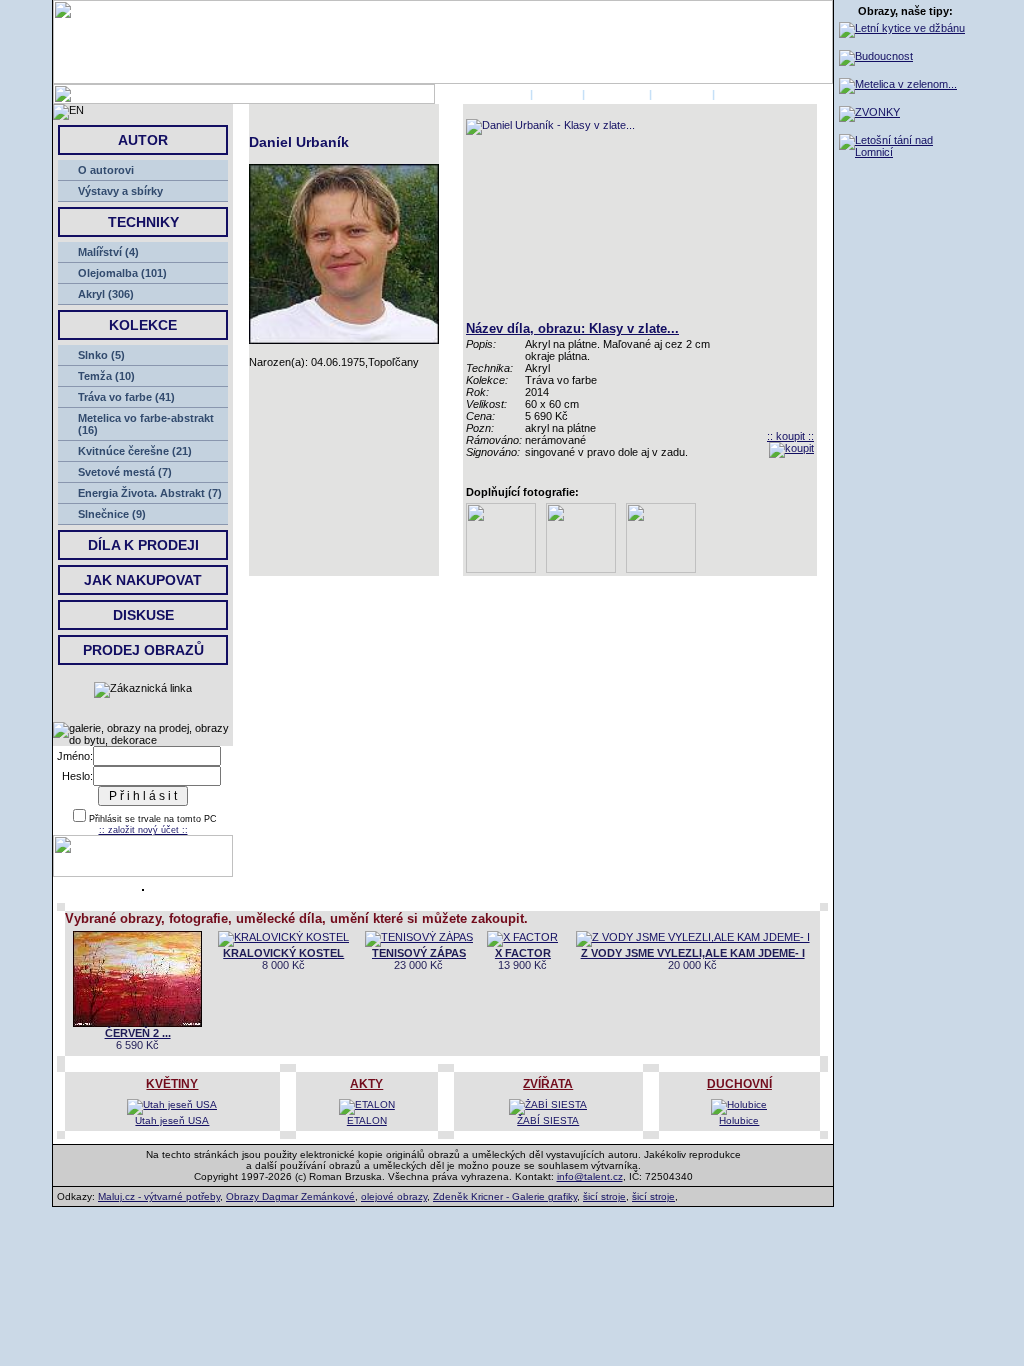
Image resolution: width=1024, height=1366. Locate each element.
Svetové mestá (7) (125, 472)
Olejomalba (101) (122, 273)
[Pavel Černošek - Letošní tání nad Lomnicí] (905, 152)
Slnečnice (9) (112, 514)
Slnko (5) (101, 355)
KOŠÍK (735, 94)
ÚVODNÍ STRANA (481, 94)
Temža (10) (106, 376)
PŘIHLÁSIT (617, 94)
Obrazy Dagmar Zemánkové (290, 1196)
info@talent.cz (590, 1176)
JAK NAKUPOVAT (143, 580)
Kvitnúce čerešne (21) (135, 451)
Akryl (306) (106, 294)
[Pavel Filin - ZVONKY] (869, 112)
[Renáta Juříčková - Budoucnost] (876, 56)
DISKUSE (143, 615)
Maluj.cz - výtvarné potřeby (159, 1196)
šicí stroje (604, 1196)
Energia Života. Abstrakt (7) (150, 493)
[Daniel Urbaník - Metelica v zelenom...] (898, 84)
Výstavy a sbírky (120, 191)
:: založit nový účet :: (143, 830)
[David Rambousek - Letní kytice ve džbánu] (902, 28)
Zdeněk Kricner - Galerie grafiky (505, 1196)
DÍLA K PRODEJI (143, 545)
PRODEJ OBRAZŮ (143, 650)
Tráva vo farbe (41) (126, 397)
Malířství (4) (108, 252)
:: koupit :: (790, 436)
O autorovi (106, 170)
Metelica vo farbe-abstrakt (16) (146, 424)
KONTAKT (682, 94)
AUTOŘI (557, 94)
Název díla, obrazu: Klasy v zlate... (572, 328)
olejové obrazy (394, 1196)
